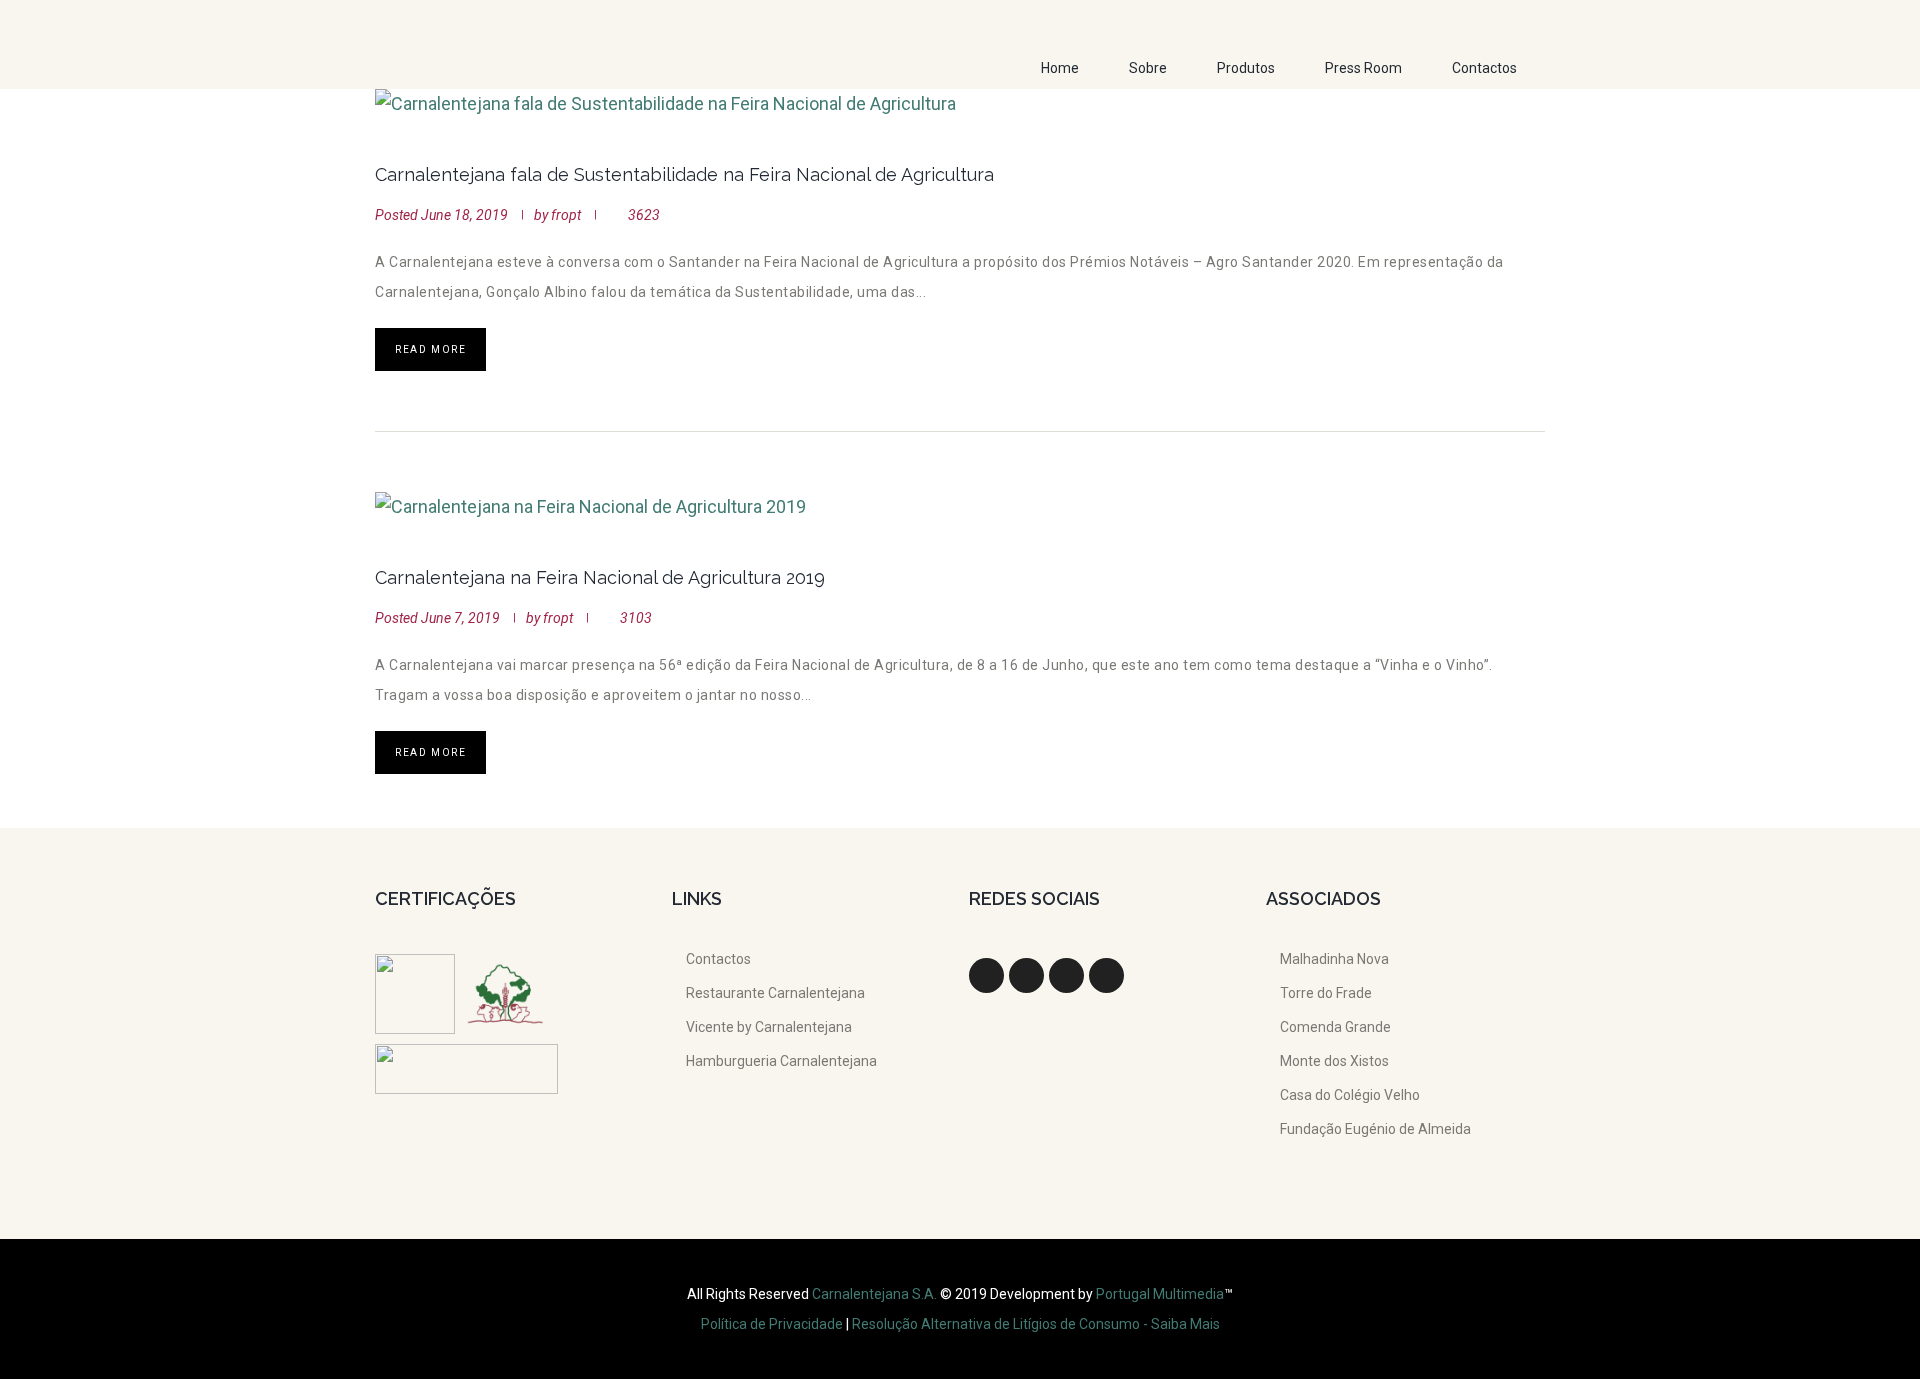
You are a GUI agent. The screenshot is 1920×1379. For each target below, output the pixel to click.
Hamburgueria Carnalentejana (781, 1061)
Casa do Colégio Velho (1350, 1095)
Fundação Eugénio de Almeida (1375, 1129)
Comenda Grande (1335, 1027)
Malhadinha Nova (1334, 959)
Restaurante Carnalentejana (775, 993)
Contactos (1484, 68)
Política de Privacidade (772, 1324)
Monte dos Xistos (1334, 1061)
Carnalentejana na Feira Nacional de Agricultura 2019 (600, 577)
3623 (644, 215)
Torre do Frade (1326, 993)
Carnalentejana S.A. (876, 1294)
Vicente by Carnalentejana (769, 1027)
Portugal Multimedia (1160, 1294)
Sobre (1148, 68)
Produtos (1246, 68)
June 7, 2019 (460, 618)
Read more (430, 349)
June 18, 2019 (464, 215)
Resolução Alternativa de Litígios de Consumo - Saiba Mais (1036, 1324)
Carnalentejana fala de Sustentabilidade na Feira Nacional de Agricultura (684, 174)
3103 (636, 618)
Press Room (1363, 68)
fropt (566, 215)
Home (1060, 68)
